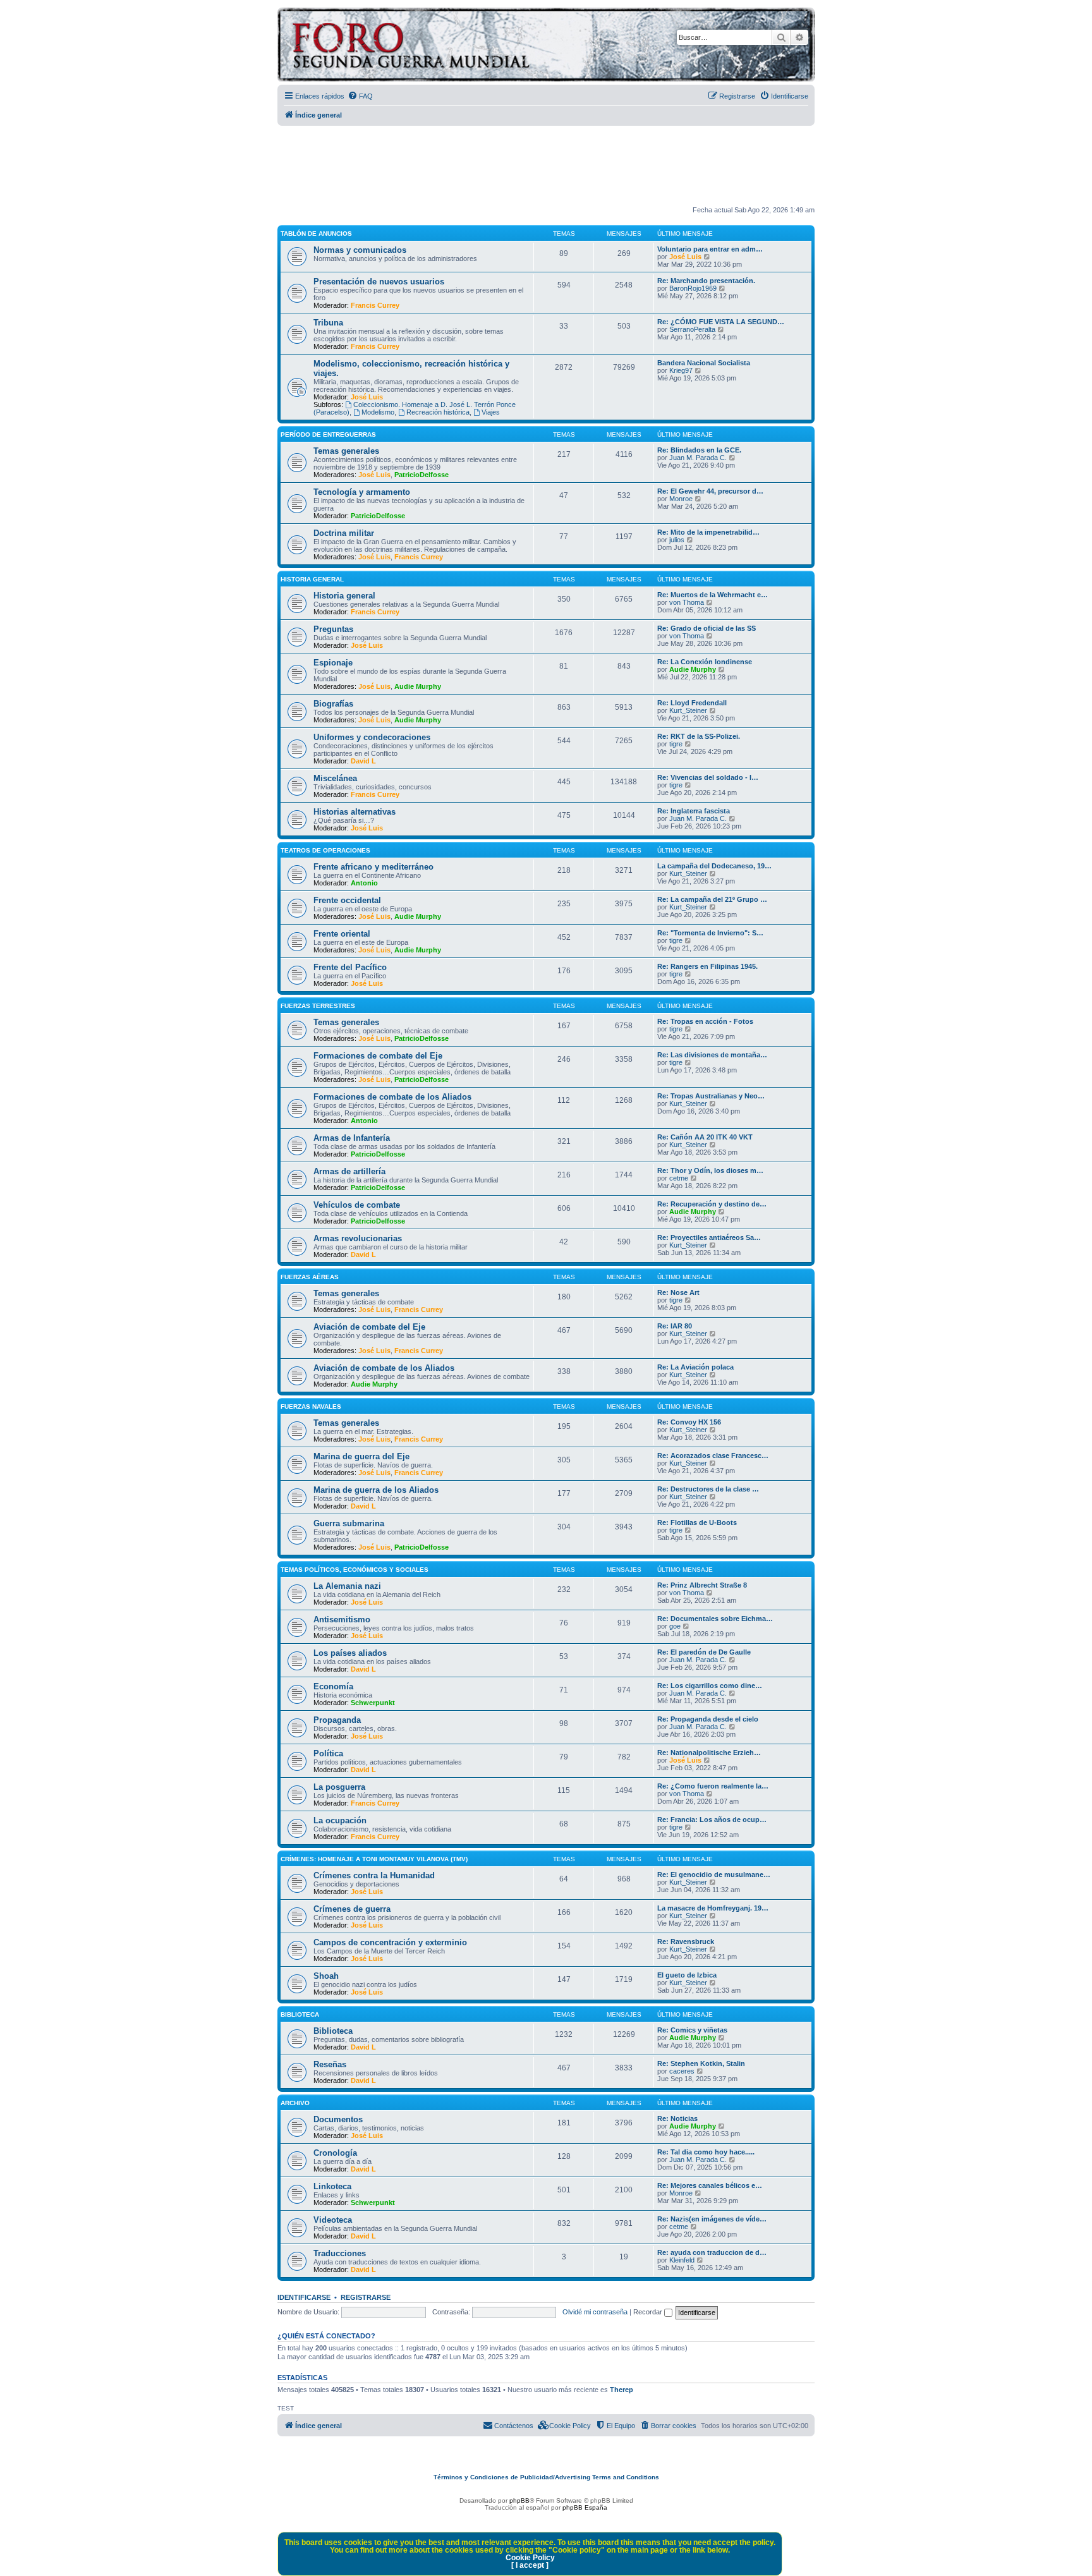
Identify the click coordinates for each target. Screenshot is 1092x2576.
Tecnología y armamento (362, 492)
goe (675, 1626)
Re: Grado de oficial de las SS (707, 628)
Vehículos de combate (357, 1205)
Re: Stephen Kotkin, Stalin (701, 2063)
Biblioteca (300, 2014)
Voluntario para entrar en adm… (710, 249)
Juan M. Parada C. (698, 458)
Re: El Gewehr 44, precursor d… (710, 491)
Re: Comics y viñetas (692, 2030)
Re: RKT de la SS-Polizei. (699, 736)
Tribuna (328, 323)
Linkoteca (332, 2186)
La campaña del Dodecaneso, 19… (714, 866)
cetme (679, 1178)
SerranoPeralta (692, 329)
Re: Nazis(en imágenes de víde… (712, 2219)
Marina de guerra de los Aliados (376, 1490)
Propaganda (337, 1720)
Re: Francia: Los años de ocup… (712, 1820)
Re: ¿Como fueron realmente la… (713, 1786)
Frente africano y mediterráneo (373, 867)
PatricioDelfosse (422, 475)
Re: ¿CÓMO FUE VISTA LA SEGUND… (721, 322)
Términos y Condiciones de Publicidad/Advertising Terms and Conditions (546, 2477)
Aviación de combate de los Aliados (384, 1368)
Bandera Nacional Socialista (704, 363)
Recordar (649, 2312)
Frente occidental (347, 900)
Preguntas (333, 629)
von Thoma (687, 602)
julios (677, 540)
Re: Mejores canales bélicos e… (710, 2185)
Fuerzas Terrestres (318, 1006)
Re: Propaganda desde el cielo (708, 1719)
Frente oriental (342, 934)
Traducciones (340, 2253)
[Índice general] (460, 46)
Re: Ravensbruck (686, 1941)
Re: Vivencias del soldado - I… (708, 777)
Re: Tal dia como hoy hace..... (706, 2152)
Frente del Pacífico (350, 967)
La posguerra (339, 1787)
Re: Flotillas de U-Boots (697, 1522)
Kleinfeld (682, 2260)
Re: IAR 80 (675, 1326)
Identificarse (304, 2297)
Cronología (335, 2153)
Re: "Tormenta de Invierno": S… (710, 933)
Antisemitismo (342, 1619)
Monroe (681, 499)
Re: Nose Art (678, 1292)
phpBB (519, 2500)
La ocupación (340, 1820)
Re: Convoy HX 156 (689, 1422)
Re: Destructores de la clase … (708, 1489)
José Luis (685, 257)
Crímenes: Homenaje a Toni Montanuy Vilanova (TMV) (374, 1859)
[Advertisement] (546, 166)
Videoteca (333, 2220)
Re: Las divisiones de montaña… (712, 1055)
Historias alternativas (355, 812)
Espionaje (333, 663)
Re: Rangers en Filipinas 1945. (707, 966)
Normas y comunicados (360, 250)
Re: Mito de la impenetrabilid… (708, 532)
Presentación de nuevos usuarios (379, 282)
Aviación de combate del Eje (369, 1327)
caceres (682, 2071)
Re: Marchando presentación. (706, 281)
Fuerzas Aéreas (310, 1277)
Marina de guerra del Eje (361, 1456)
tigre (676, 744)
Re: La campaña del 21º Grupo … (712, 899)
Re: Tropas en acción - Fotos (705, 1021)
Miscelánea (335, 778)
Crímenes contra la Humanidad (374, 1875)
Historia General (312, 579)
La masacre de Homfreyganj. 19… (713, 1908)
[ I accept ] (530, 2565)
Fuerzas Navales (311, 1406)
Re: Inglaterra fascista (694, 811)
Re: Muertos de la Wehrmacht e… (713, 595)
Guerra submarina (349, 1523)
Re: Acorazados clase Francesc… (713, 1455)
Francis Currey (375, 305)
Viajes (491, 412)
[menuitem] (360, 96)
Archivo (295, 2103)
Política (328, 1753)
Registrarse (366, 2297)
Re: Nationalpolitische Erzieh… (709, 1753)
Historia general (344, 596)
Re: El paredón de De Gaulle (704, 1652)
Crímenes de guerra (352, 1909)
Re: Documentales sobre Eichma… (715, 1619)
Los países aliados (350, 1653)
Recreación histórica (438, 412)
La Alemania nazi (347, 1586)
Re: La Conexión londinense (705, 662)
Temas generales (346, 451)
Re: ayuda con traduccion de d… (712, 2252)
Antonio (364, 883)
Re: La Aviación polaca (695, 1367)
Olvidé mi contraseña (595, 2312)
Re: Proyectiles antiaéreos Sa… (709, 1237)
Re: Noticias (677, 2118)
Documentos (338, 2119)
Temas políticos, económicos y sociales (355, 1570)
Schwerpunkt (373, 1703)
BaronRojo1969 (693, 288)
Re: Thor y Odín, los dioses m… (710, 1170)
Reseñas (330, 2064)
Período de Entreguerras (328, 434)
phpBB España (585, 2507)
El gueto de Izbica (687, 1975)
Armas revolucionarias (358, 1238)
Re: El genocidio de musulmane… (714, 1874)
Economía (333, 1686)
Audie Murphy (418, 686)
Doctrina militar (344, 533)
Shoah (326, 1976)
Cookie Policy (530, 2558)
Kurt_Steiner (688, 710)
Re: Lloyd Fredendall (692, 703)
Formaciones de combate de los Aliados (392, 1097)
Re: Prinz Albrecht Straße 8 (702, 1585)
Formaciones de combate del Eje (378, 1056)
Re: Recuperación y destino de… (712, 1204)
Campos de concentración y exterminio (390, 1942)
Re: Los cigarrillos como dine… (710, 1686)
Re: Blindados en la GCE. (699, 450)
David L (363, 761)
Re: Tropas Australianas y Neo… (711, 1096)
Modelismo (378, 412)
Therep (622, 2390)
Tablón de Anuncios (316, 234)
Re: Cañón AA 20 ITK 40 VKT (705, 1137)
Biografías (333, 704)
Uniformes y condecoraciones (372, 737)
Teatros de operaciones (325, 850)
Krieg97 (681, 370)
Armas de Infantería (352, 1138)
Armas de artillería (349, 1171)
